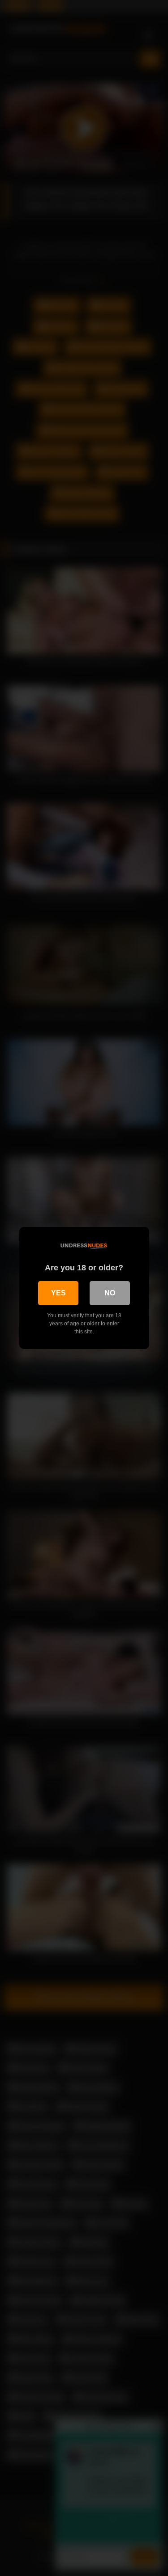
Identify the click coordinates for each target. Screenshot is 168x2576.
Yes (58, 1293)
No (110, 1293)
